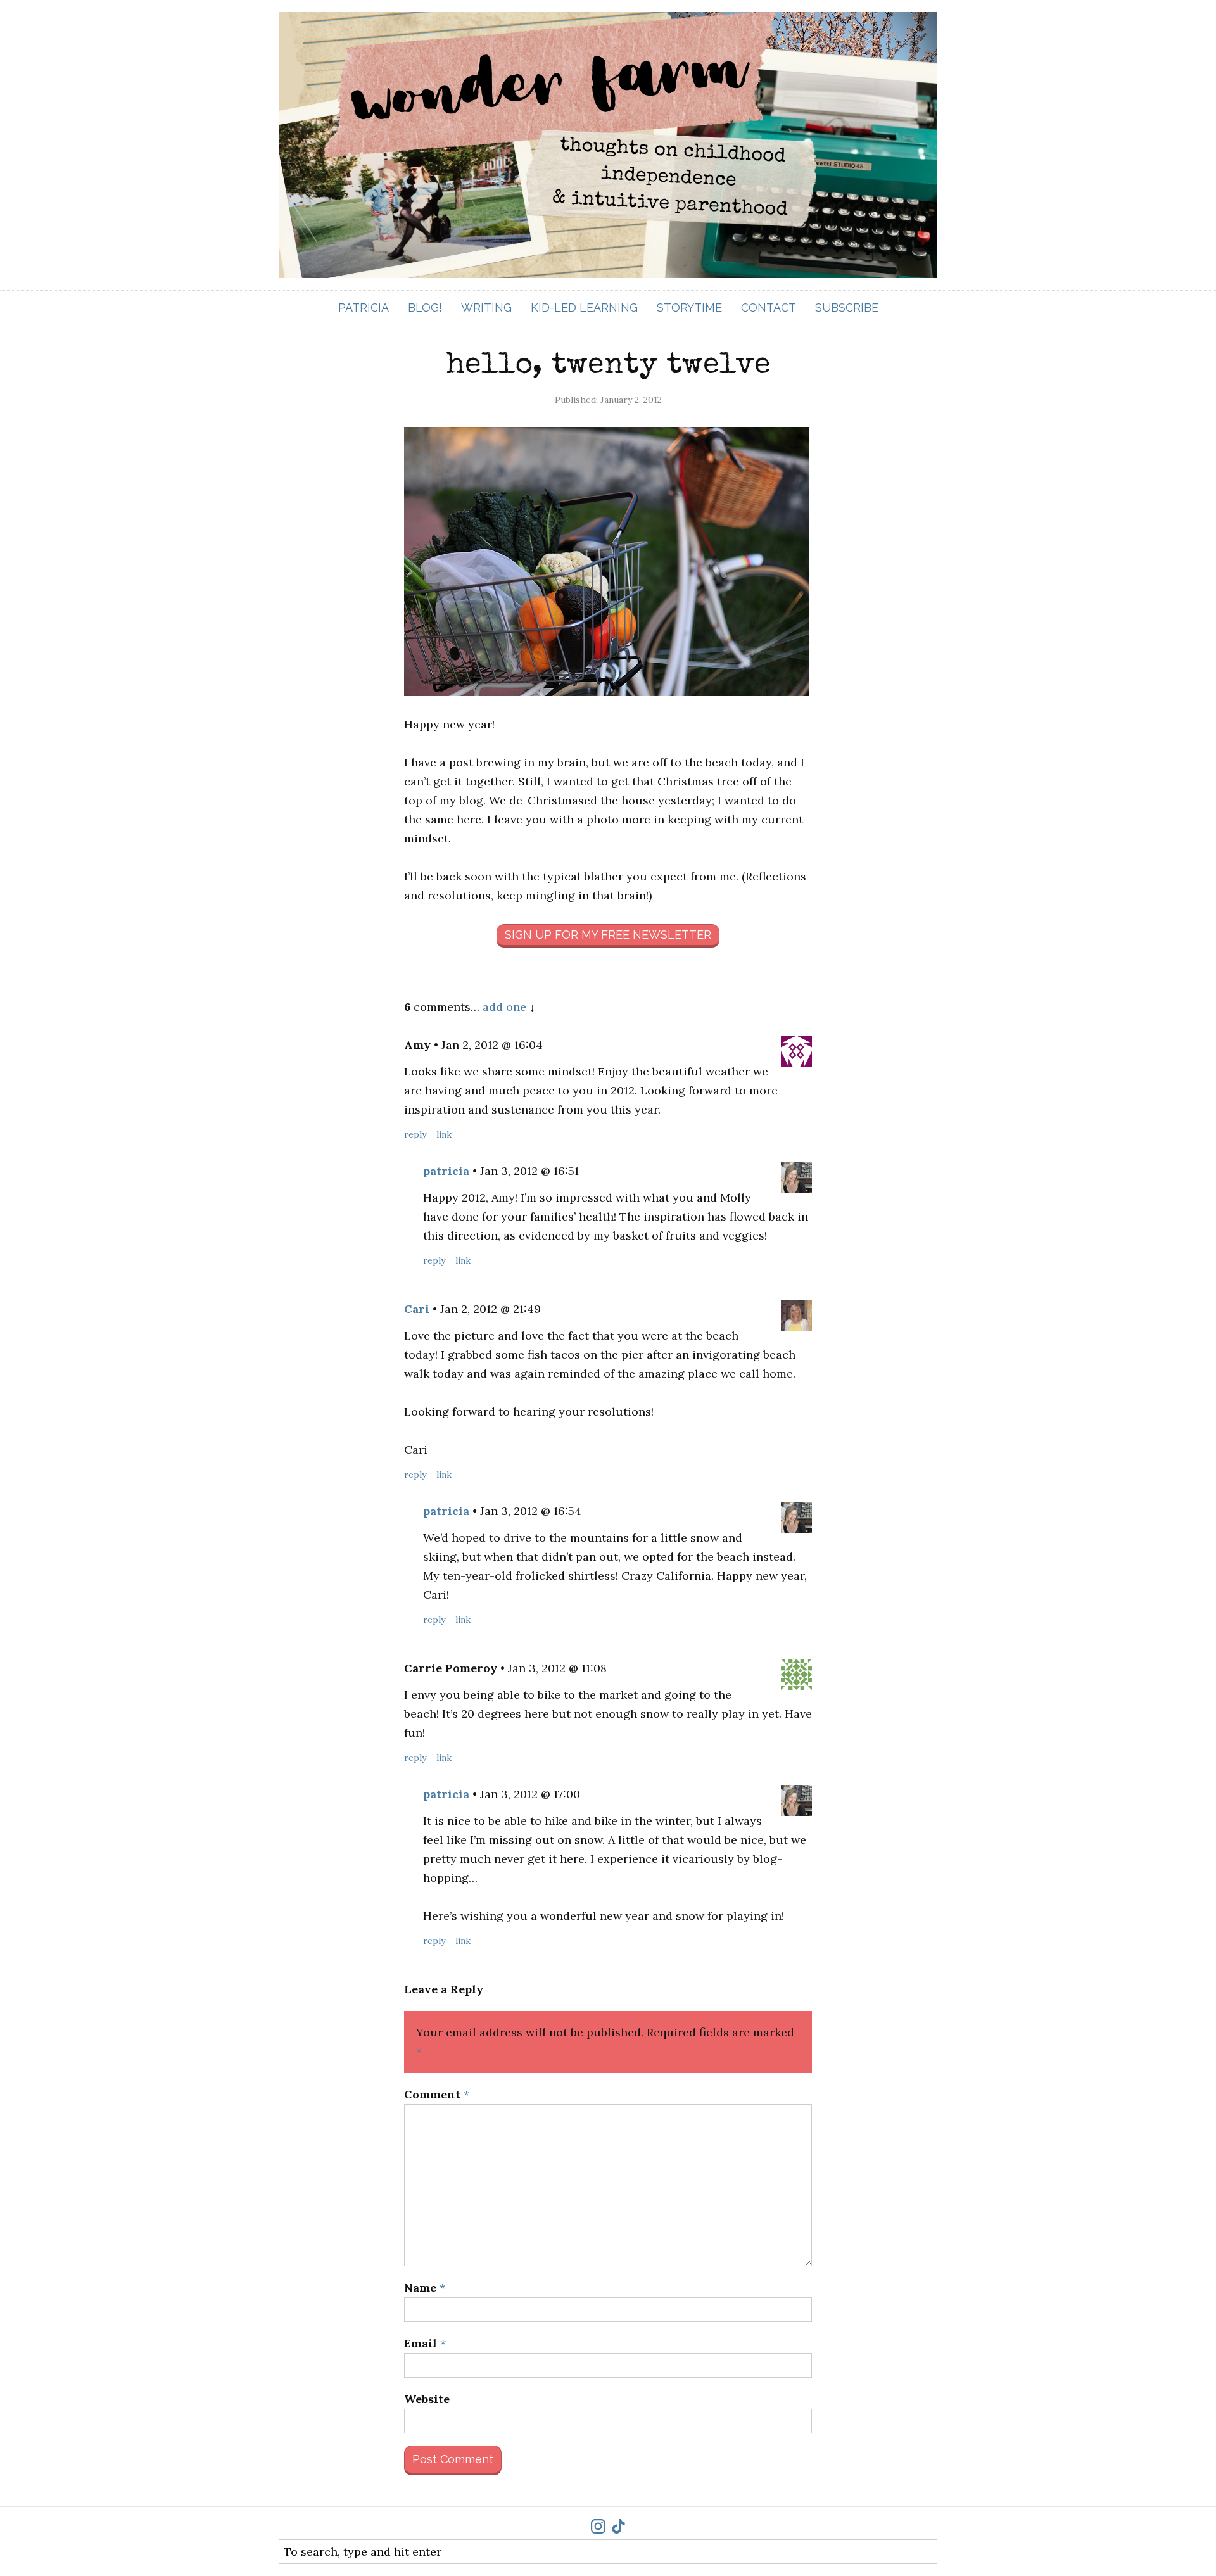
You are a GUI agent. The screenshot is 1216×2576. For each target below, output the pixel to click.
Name (425, 2287)
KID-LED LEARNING (584, 308)
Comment (437, 2094)
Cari (417, 1309)
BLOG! (425, 308)
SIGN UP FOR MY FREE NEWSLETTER (608, 935)
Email (425, 2343)
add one (504, 1007)
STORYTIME (689, 308)
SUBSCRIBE (847, 308)
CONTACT (769, 308)
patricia (446, 1171)
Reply (415, 1134)
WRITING (486, 308)
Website (427, 2399)
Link (444, 1134)
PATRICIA (364, 308)
